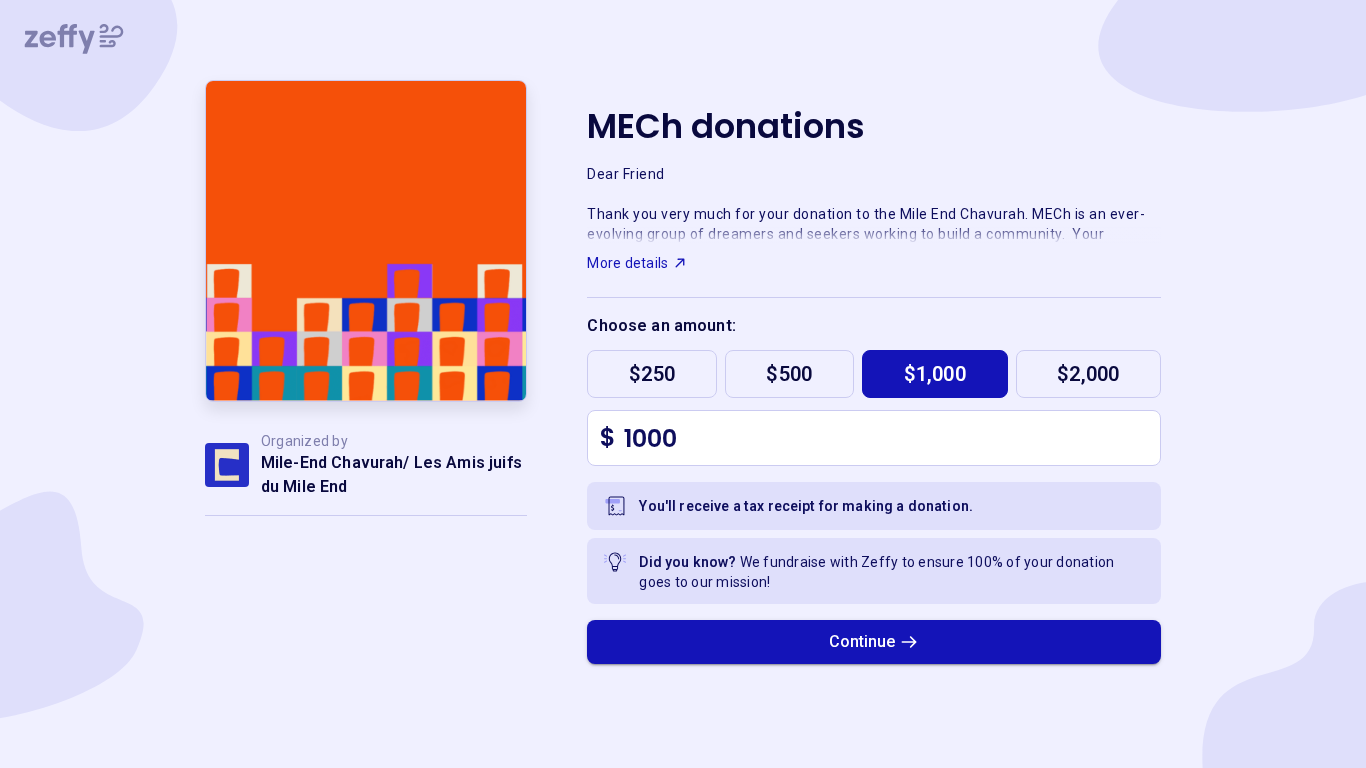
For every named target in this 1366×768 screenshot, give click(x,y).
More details (627, 263)
